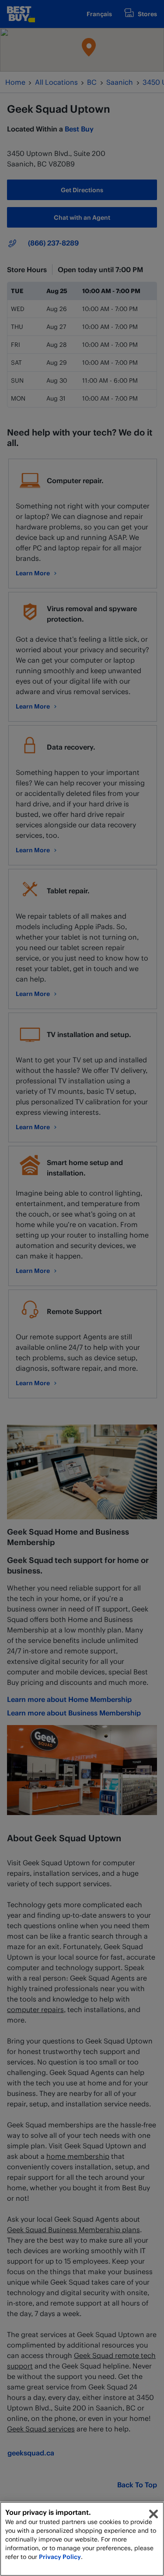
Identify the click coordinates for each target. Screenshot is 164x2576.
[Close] (154, 2514)
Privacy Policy (60, 2557)
